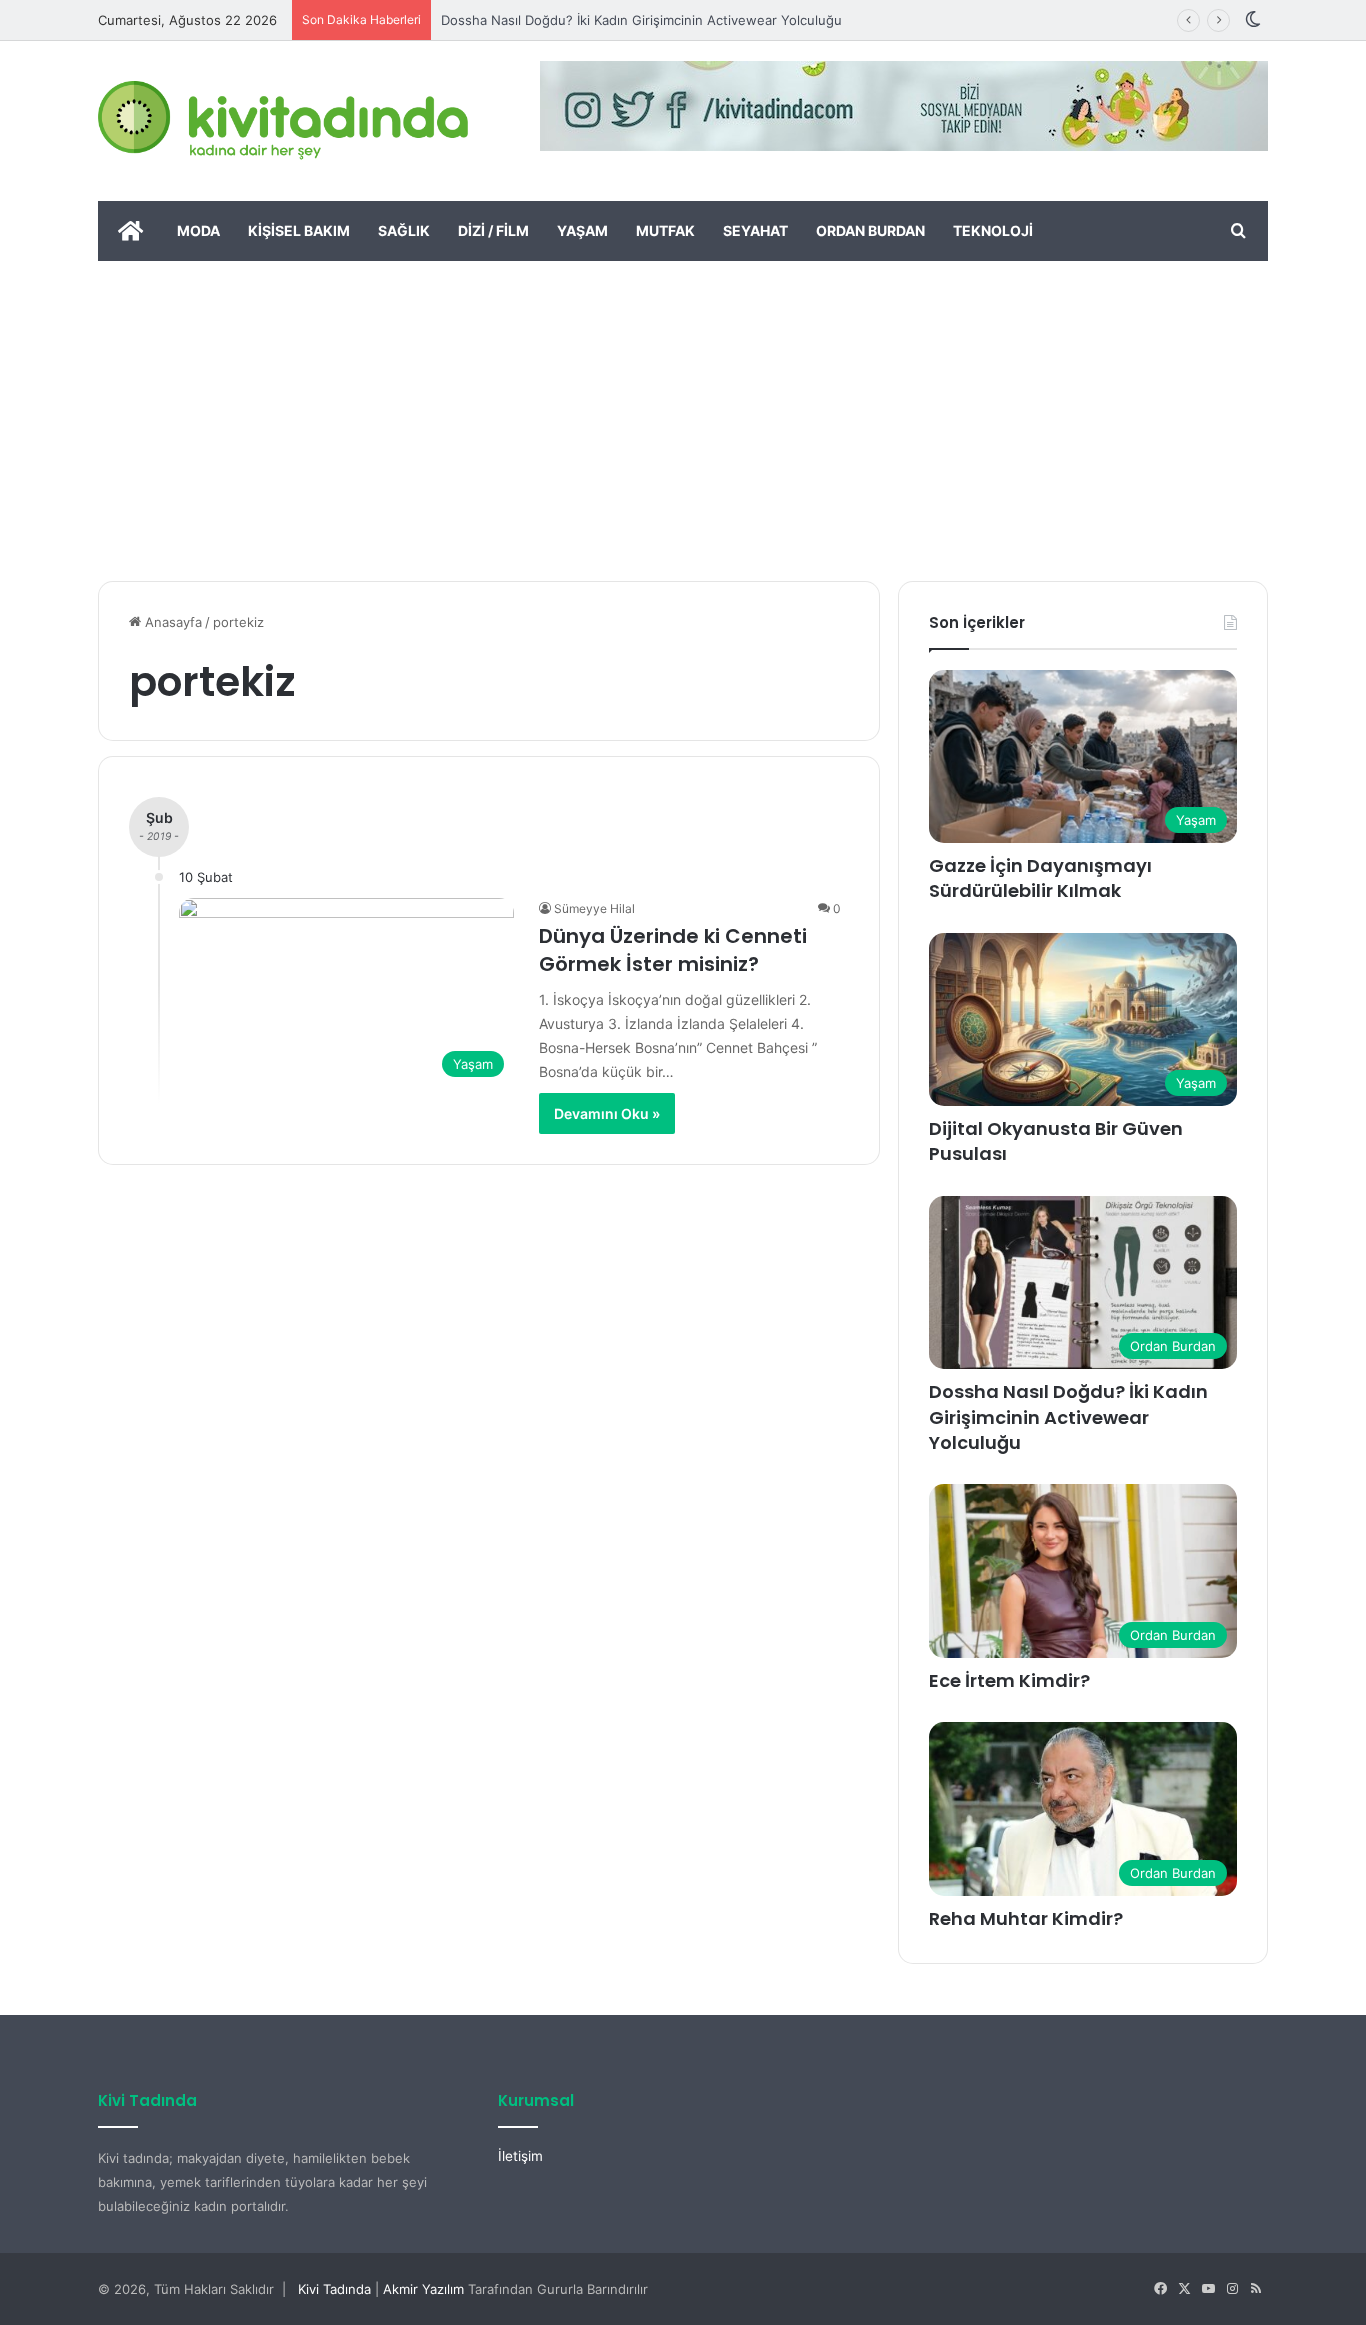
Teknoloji (993, 230)
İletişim (520, 2156)
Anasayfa (171, 622)
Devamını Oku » (607, 1113)
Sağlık (404, 230)
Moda (198, 230)
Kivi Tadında (334, 2289)
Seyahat (755, 230)
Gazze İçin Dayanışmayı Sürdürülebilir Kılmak (1040, 878)
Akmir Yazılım (423, 2289)
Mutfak (665, 230)
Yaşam (582, 230)
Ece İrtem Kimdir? (1009, 1680)
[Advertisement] (683, 411)
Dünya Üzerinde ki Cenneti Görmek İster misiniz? (673, 950)
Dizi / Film (493, 230)
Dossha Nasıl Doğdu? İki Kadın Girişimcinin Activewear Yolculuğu (641, 20)
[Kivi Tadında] (283, 121)
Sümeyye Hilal (594, 908)
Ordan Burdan (870, 230)
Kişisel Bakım (299, 230)
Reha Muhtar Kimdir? (1026, 1918)
